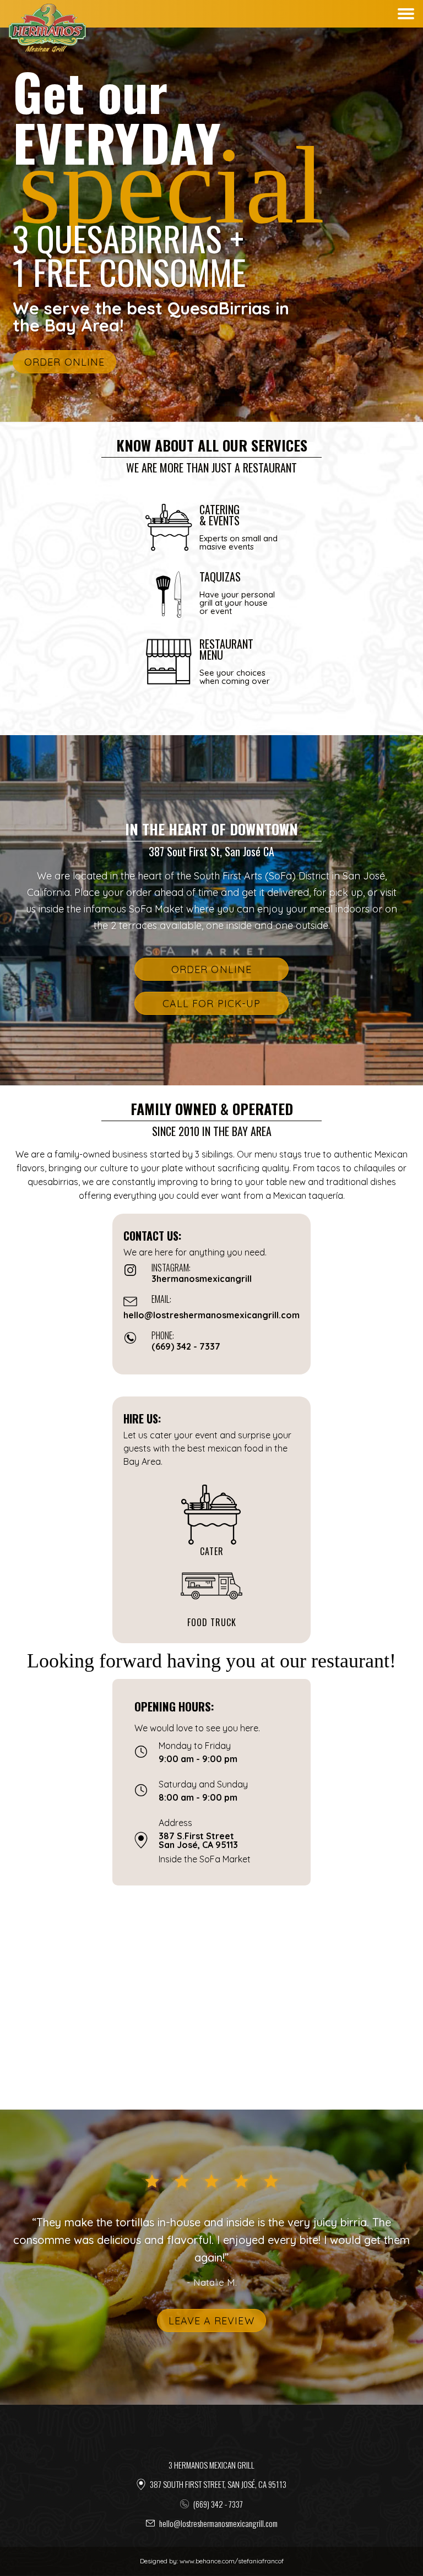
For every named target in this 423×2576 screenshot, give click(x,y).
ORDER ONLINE (64, 362)
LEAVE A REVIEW (211, 2321)
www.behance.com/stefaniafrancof (232, 2561)
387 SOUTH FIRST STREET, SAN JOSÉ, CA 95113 (218, 2484)
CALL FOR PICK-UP (212, 1004)
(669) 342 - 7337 (218, 2504)
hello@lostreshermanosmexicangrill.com (218, 2523)
